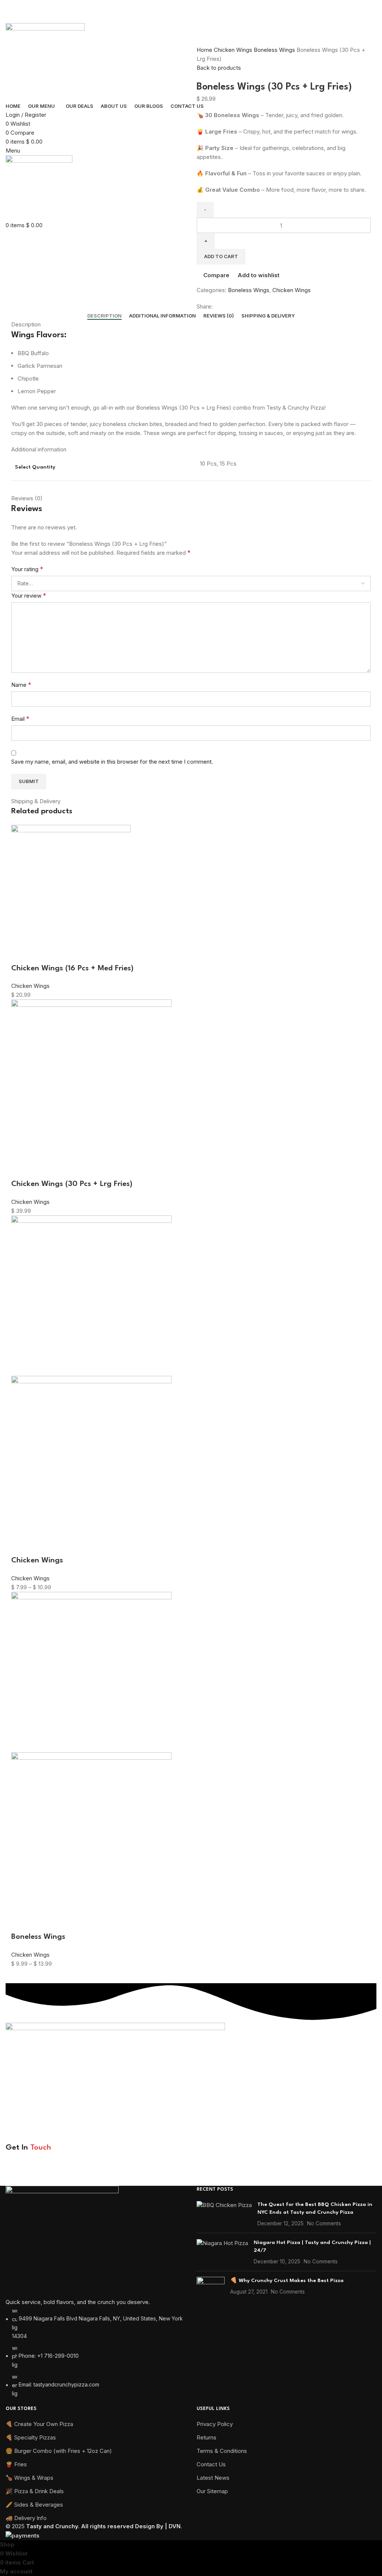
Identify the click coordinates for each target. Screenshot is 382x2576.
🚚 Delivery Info (26, 2518)
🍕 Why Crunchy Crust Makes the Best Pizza (287, 2281)
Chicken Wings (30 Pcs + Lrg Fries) (72, 1184)
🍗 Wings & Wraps (29, 2478)
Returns (206, 2437)
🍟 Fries (16, 2464)
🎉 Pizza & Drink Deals (35, 2491)
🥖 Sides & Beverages (34, 2505)
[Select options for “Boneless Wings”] (21, 1922)
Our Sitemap (212, 2491)
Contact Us (211, 2464)
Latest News (213, 2478)
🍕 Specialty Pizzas (31, 2437)
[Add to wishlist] (81, 954)
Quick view (41, 954)
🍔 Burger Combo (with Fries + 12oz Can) (59, 2451)
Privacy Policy (123, 2174)
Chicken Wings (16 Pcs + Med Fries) (72, 968)
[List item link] (95, 2295)
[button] (21, 954)
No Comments (324, 2223)
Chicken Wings (234, 50)
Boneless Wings (275, 50)
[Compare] (61, 954)
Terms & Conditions (222, 2451)
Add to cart (221, 256)
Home (205, 50)
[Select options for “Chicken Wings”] (21, 1546)
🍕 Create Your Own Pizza (39, 2424)
